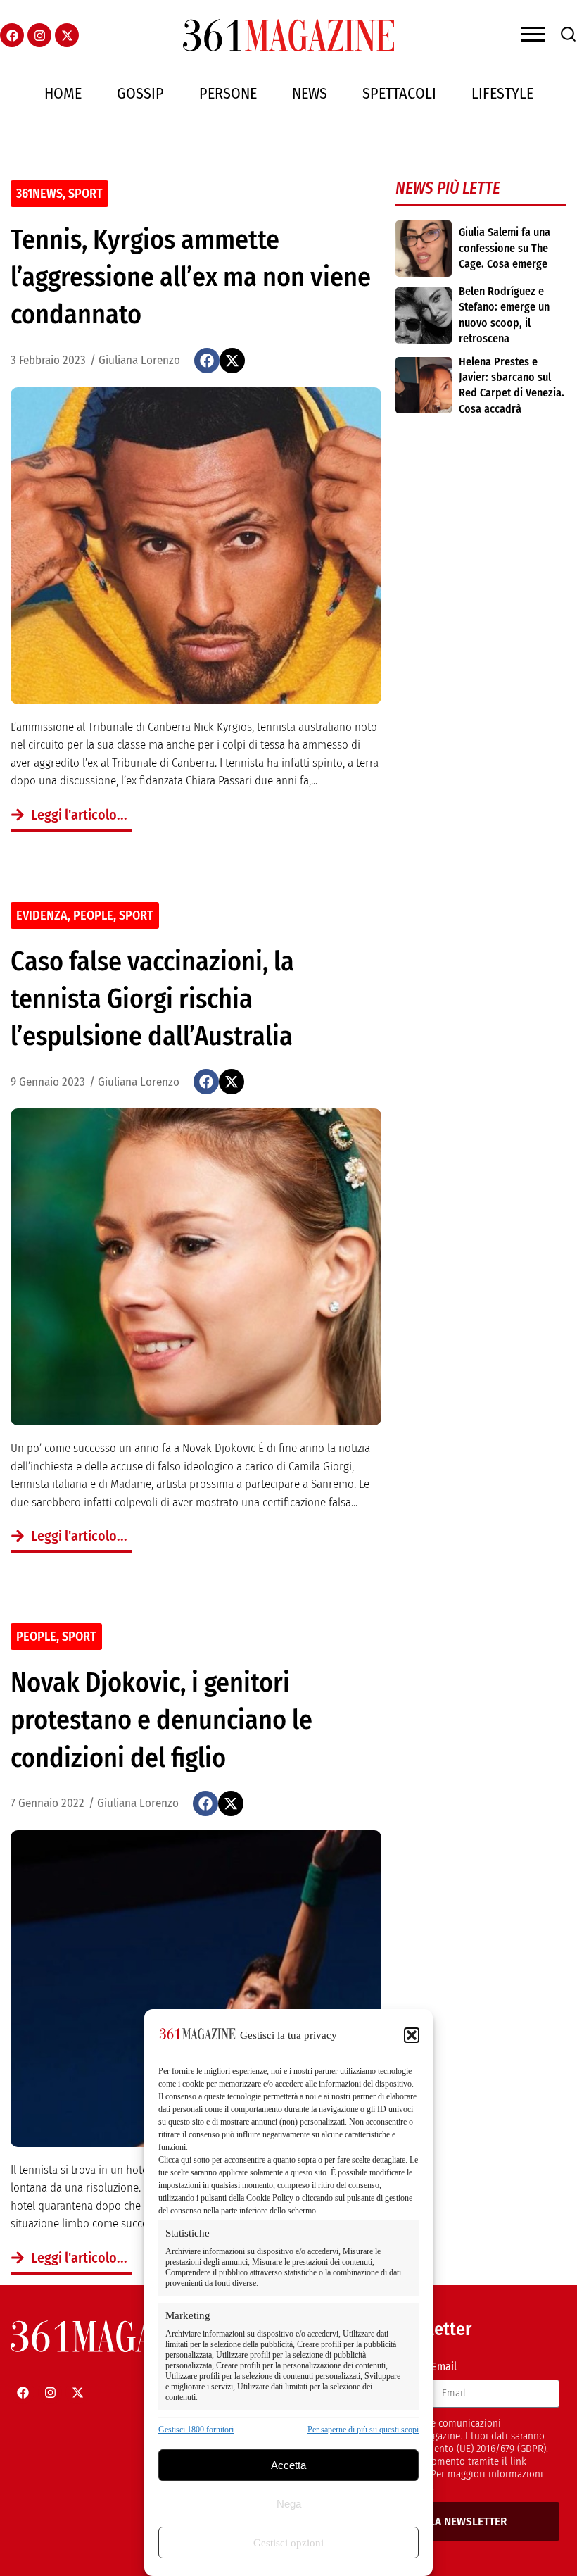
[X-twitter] (67, 35)
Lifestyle (502, 93)
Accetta (288, 2465)
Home (63, 93)
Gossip (140, 93)
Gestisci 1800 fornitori (196, 2430)
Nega (289, 2504)
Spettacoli (399, 93)
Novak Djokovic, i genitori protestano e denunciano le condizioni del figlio (161, 1720)
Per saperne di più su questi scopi (363, 2430)
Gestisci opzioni (288, 2543)
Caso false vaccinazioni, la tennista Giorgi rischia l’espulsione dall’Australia (152, 999)
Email (444, 2366)
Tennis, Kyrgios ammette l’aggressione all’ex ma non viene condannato (191, 277)
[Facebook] (12, 35)
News (310, 93)
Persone (228, 93)
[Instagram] (39, 35)
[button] (412, 2035)
